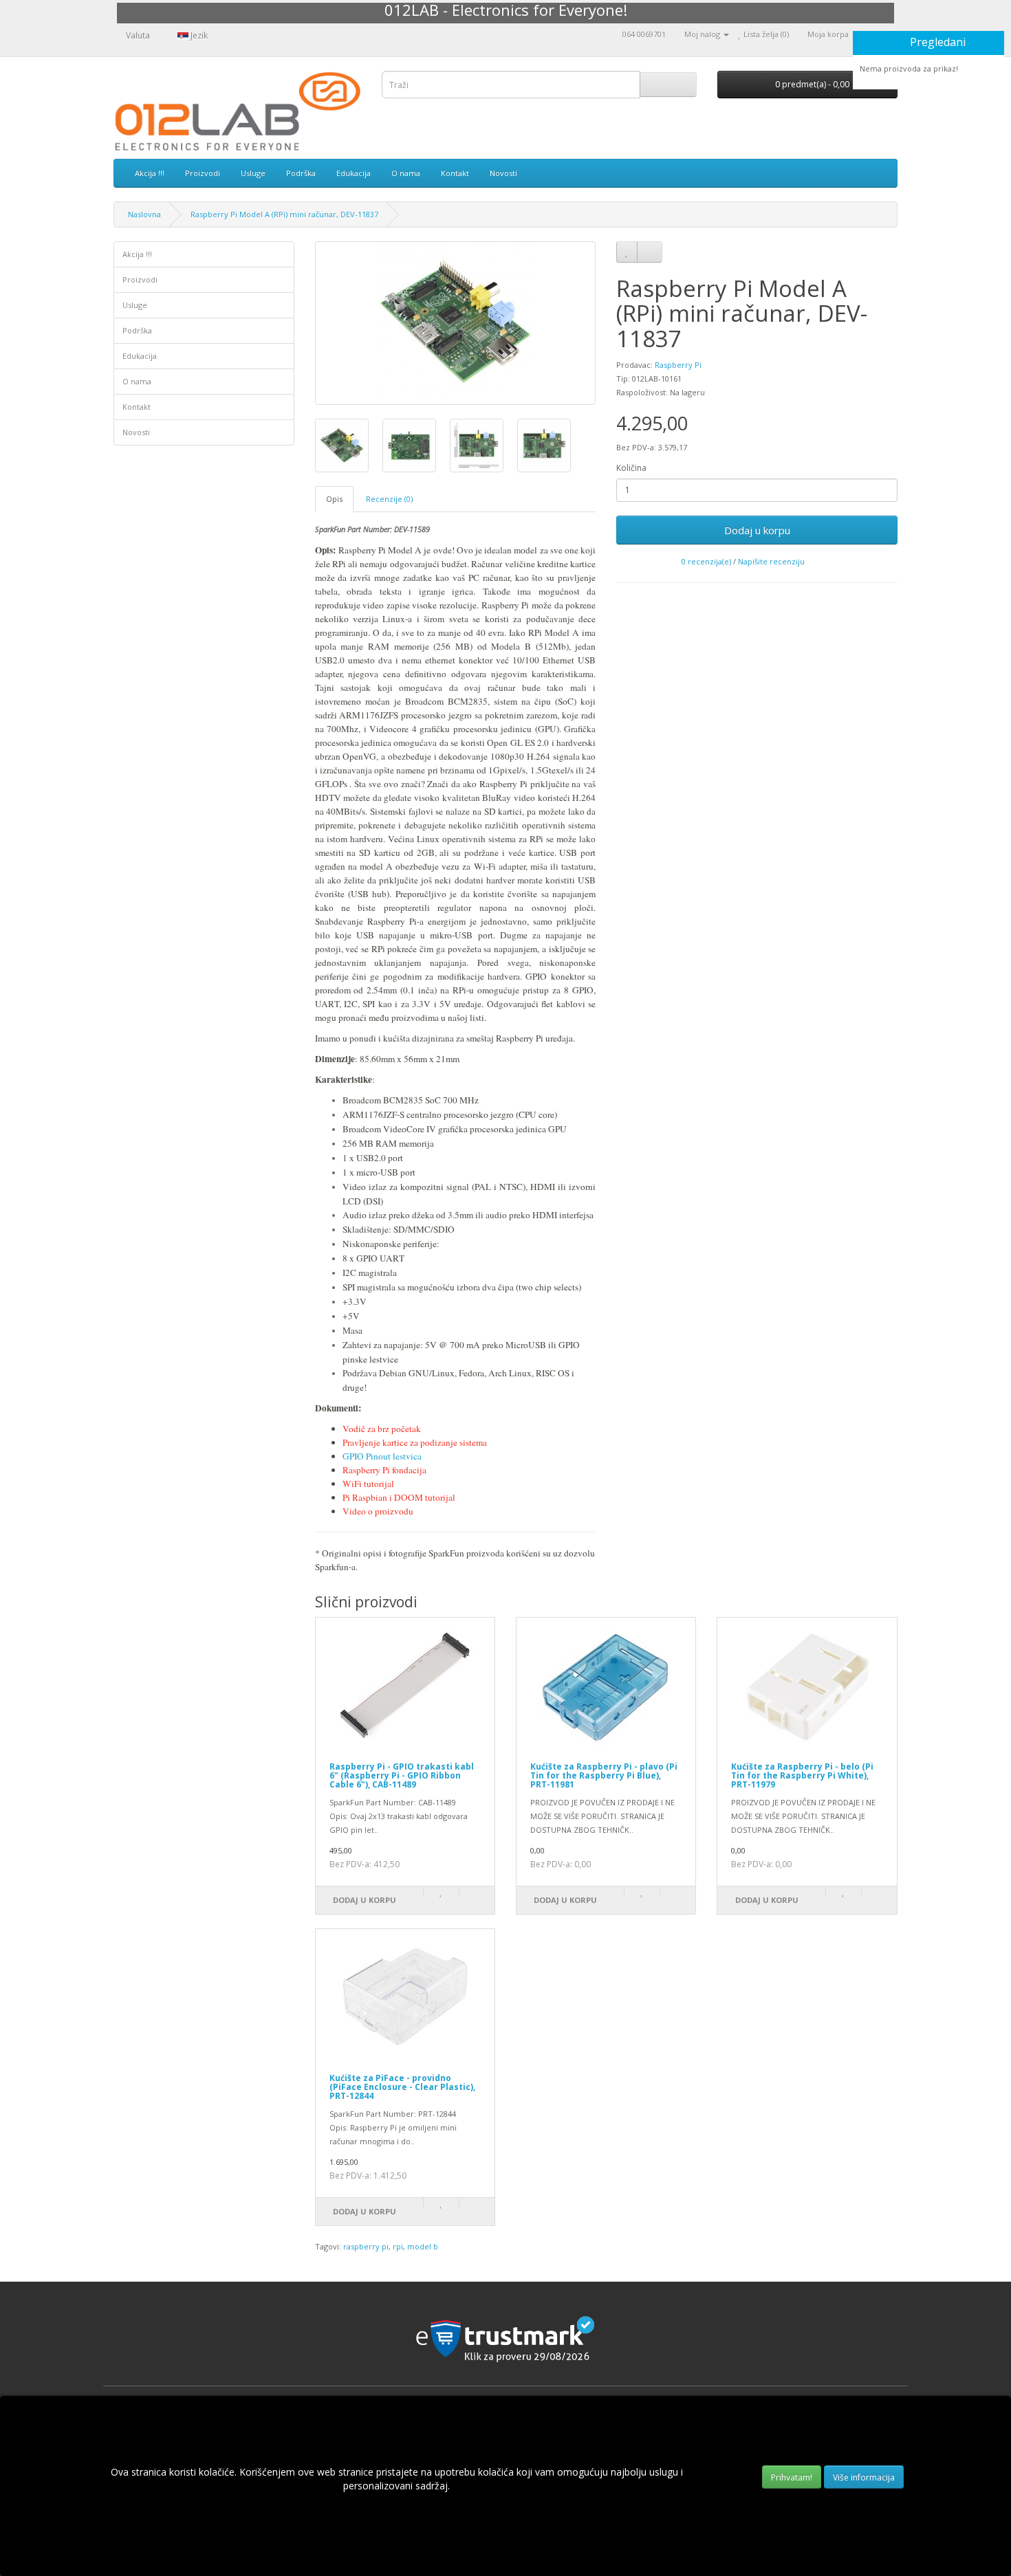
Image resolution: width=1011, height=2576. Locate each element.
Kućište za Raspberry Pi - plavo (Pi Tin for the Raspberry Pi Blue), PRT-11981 (604, 1775)
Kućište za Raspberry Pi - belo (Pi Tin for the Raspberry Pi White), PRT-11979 (802, 1775)
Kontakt (455, 173)
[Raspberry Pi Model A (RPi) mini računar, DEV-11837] (456, 323)
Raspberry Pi (678, 365)
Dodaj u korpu (757, 530)
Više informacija (864, 2477)
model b (423, 2246)
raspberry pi (366, 2246)
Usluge (253, 173)
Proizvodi (203, 173)
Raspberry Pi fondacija (384, 1470)
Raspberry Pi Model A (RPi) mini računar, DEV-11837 (284, 214)
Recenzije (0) (389, 499)
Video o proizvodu (378, 1511)
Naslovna (144, 214)
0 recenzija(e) (706, 561)
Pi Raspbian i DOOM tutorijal (399, 1497)
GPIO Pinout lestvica (382, 1456)
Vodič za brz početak (382, 1429)
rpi (398, 2246)
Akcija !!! (150, 173)
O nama (406, 173)
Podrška (301, 173)
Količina (631, 468)
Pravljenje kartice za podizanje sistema (415, 1442)
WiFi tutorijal (368, 1484)
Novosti (503, 173)
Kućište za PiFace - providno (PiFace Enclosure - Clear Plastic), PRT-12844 (402, 2087)
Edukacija (354, 173)
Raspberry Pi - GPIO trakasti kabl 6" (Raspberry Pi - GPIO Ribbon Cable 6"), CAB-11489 (402, 1775)
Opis (334, 499)
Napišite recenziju (771, 561)
